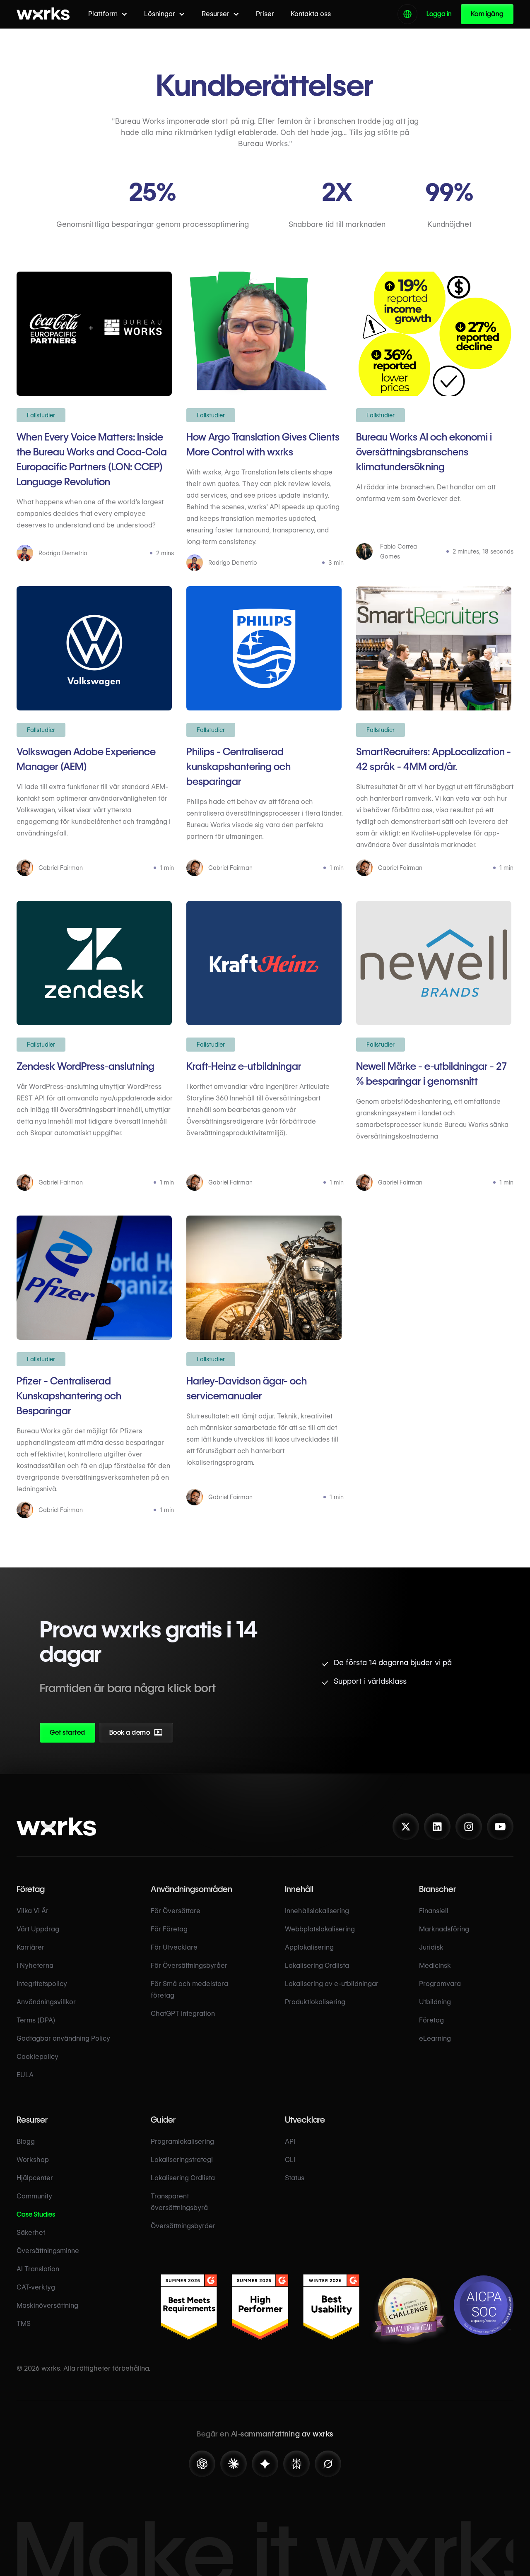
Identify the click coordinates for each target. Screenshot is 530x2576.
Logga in (439, 14)
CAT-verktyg (36, 2287)
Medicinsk (435, 1966)
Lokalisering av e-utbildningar (332, 1984)
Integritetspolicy (42, 1984)
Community (34, 2196)
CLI (290, 2160)
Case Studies (36, 2214)
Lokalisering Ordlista (317, 1966)
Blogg (26, 2141)
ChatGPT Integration (183, 2014)
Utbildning (435, 2002)
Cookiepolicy (37, 2057)
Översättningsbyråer (183, 2226)
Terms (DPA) (36, 2020)
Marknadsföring (444, 1929)
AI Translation (38, 2269)
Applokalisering (309, 1947)
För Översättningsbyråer (189, 1966)
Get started (67, 1732)
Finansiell (434, 1911)
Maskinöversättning (47, 2305)
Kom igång (487, 14)
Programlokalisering (182, 2141)
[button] (108, 14)
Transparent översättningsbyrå (179, 2202)
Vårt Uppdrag (38, 1929)
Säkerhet (31, 2233)
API (290, 2141)
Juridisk (431, 1947)
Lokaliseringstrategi (182, 2160)
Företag (431, 2020)
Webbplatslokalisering (320, 1929)
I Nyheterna (35, 1966)
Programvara (440, 1984)
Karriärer (30, 1947)
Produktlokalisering (315, 2002)
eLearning (435, 2038)
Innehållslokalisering (317, 1911)
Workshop (33, 2160)
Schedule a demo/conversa (180, 1735)
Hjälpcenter (35, 2178)
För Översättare (176, 1911)
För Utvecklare (174, 1947)
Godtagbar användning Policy (63, 2038)
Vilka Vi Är (33, 1911)
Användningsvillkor (46, 2002)
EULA (25, 2075)
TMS (24, 2324)
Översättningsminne (48, 2251)
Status (295, 2178)
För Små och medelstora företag (189, 1990)
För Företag (169, 1929)
